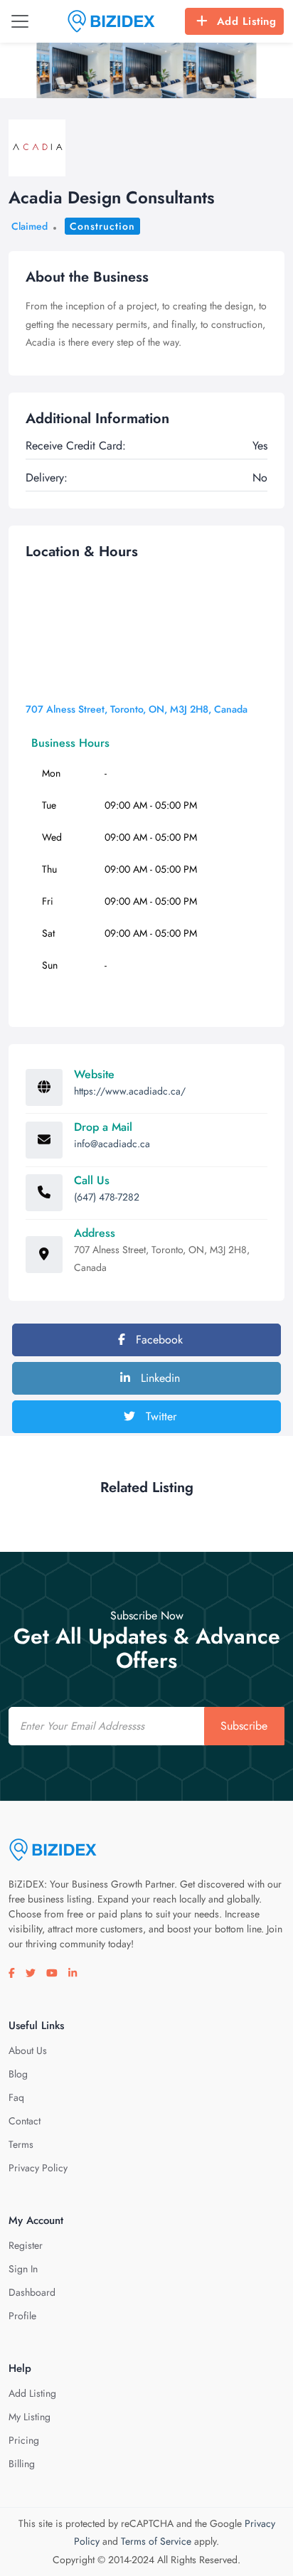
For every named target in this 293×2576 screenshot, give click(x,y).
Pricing (24, 2440)
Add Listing (247, 21)
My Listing (30, 2417)
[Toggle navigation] (20, 21)
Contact (25, 2121)
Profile (22, 2316)
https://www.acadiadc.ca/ (130, 1091)
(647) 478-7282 (107, 1197)
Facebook (158, 1340)
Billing (22, 2464)
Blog (18, 2074)
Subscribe (244, 1726)
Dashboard (32, 2292)
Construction (102, 226)
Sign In (23, 2269)
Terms (21, 2144)
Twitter (159, 1416)
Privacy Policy (38, 2168)
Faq (16, 2097)
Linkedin (159, 1378)
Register (26, 2245)
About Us (28, 2050)
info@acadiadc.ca (112, 1144)
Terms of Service (156, 2541)
